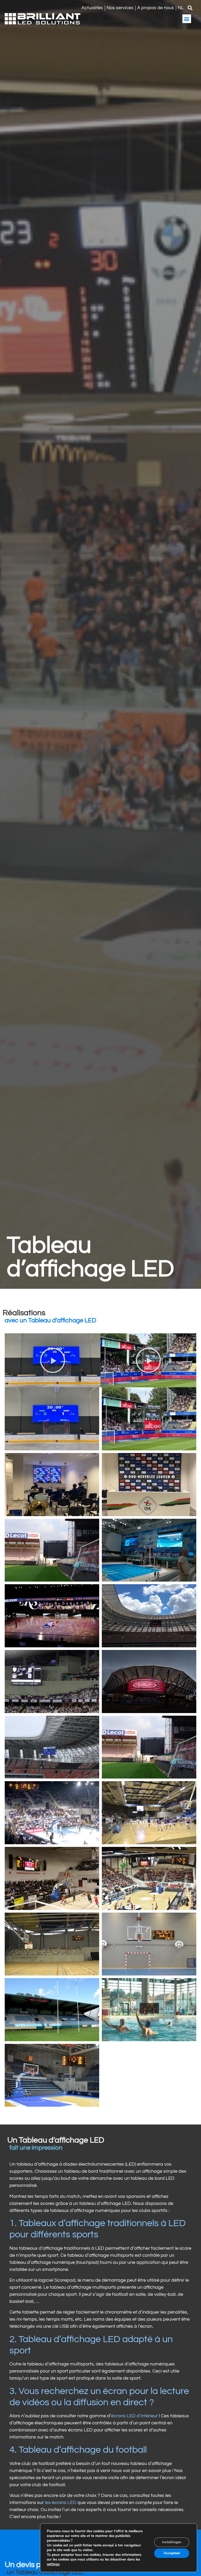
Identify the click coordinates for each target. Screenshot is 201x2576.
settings (53, 2564)
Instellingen (172, 2542)
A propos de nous (156, 8)
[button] (190, 8)
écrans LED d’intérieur (134, 2416)
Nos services (120, 8)
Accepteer (172, 2553)
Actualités (92, 8)
